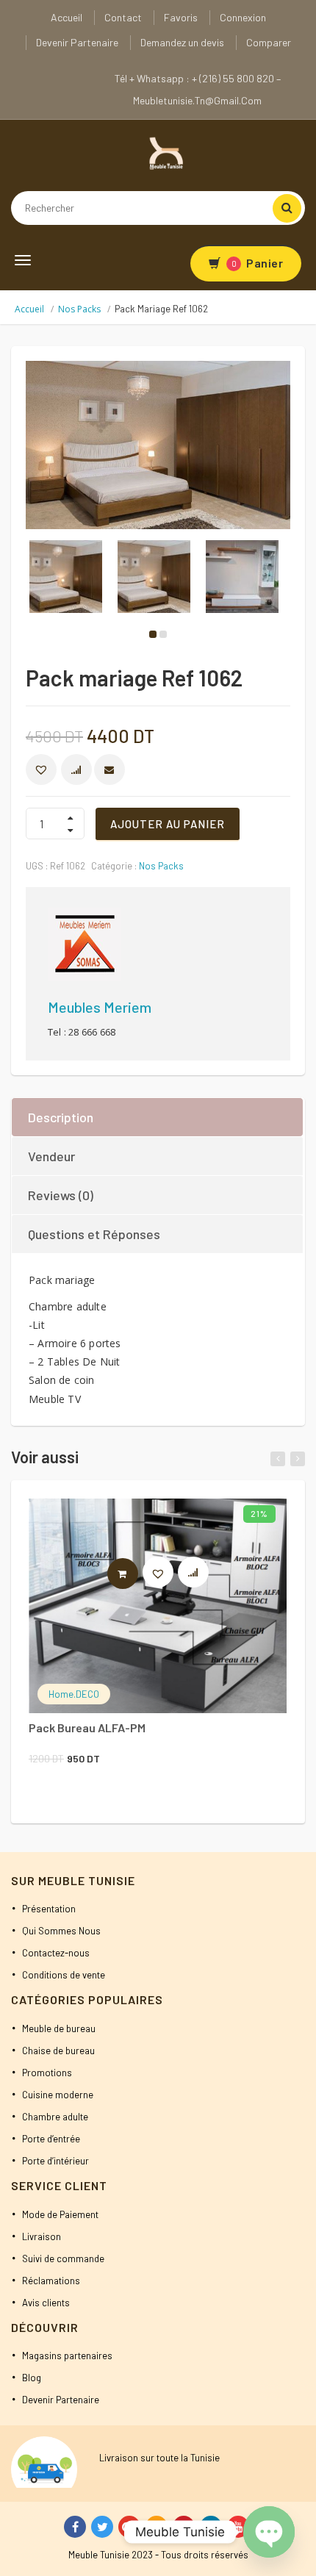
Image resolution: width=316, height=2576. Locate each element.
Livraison (42, 2236)
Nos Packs (79, 309)
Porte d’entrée (51, 2139)
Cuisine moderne (58, 2095)
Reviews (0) (61, 1195)
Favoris (181, 17)
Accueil (67, 17)
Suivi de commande (63, 2259)
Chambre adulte (55, 2117)
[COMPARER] (76, 769)
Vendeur (51, 1156)
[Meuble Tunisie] (164, 152)
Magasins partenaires (67, 2356)
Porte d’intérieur (55, 2161)
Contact (123, 17)
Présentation (49, 1909)
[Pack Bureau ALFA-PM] (158, 1606)
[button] (41, 769)
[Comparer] (200, 1576)
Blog (32, 2378)
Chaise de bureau (58, 2051)
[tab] (158, 1117)
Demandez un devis (182, 42)
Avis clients (46, 2303)
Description (61, 1117)
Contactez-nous (56, 1953)
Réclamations (51, 2281)
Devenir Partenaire (77, 42)
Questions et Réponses (94, 1234)
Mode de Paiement (60, 2214)
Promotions (47, 2073)
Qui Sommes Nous (61, 1931)
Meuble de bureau (59, 2028)
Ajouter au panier (168, 824)
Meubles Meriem (100, 1007)
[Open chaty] (269, 2532)
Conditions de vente (64, 1975)
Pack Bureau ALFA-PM (87, 1728)
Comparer (269, 42)
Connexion (243, 17)
